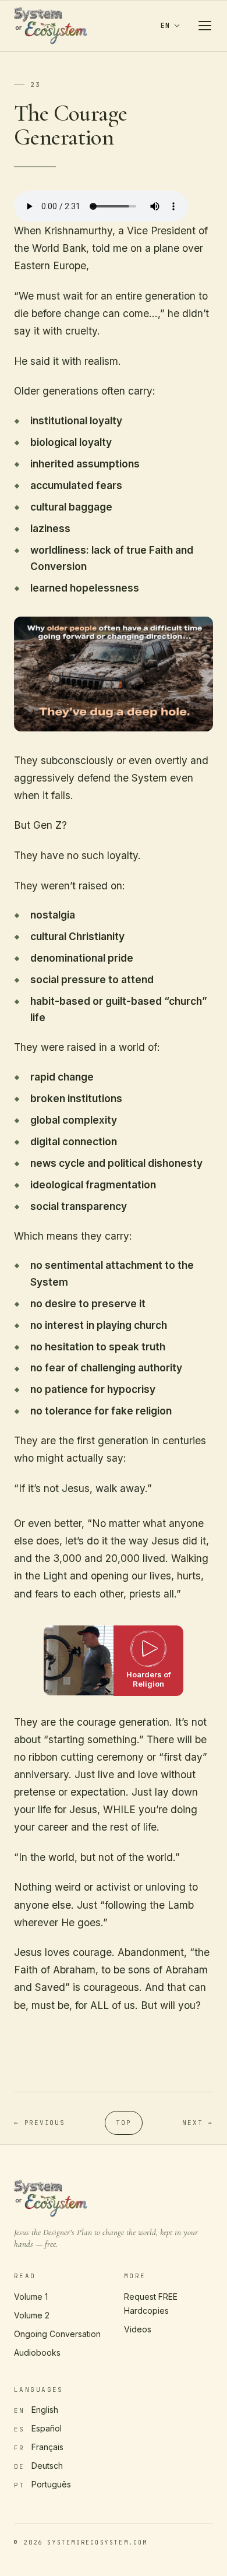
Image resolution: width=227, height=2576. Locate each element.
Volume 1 (31, 2297)
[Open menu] (205, 26)
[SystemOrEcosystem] (51, 26)
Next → (198, 2123)
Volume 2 (32, 2315)
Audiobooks (37, 2352)
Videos (138, 2329)
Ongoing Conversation (57, 2334)
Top (123, 2123)
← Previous (40, 2123)
